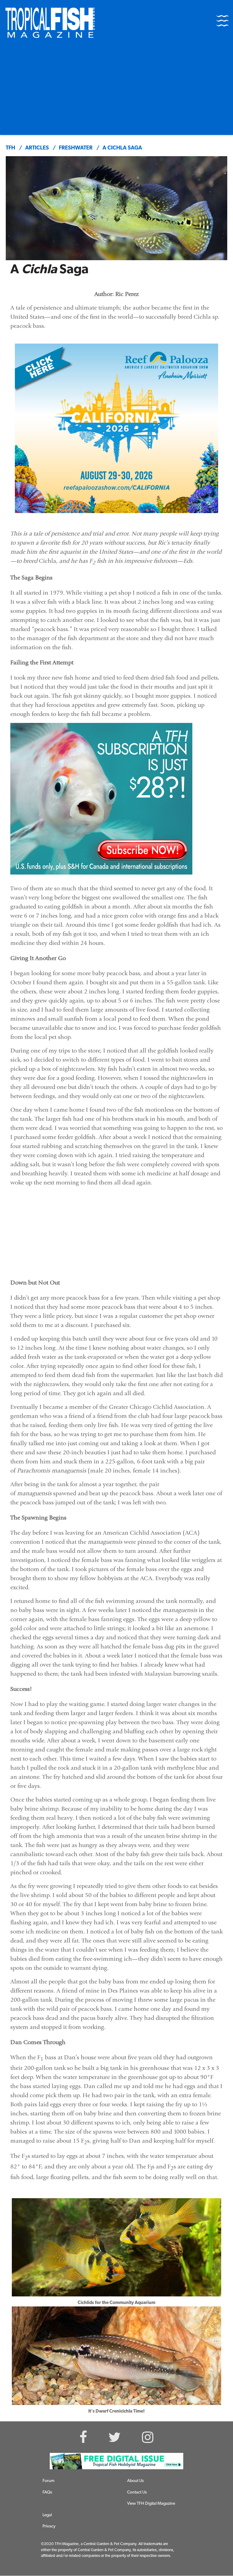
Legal (47, 2515)
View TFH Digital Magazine (151, 2504)
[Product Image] (101, 799)
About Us (135, 2481)
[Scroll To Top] (218, 2568)
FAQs (47, 2492)
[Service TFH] (116, 2461)
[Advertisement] (116, 89)
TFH (10, 148)
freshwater (76, 148)
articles (37, 148)
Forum (48, 2481)
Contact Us (137, 2492)
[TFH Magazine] (50, 23)
